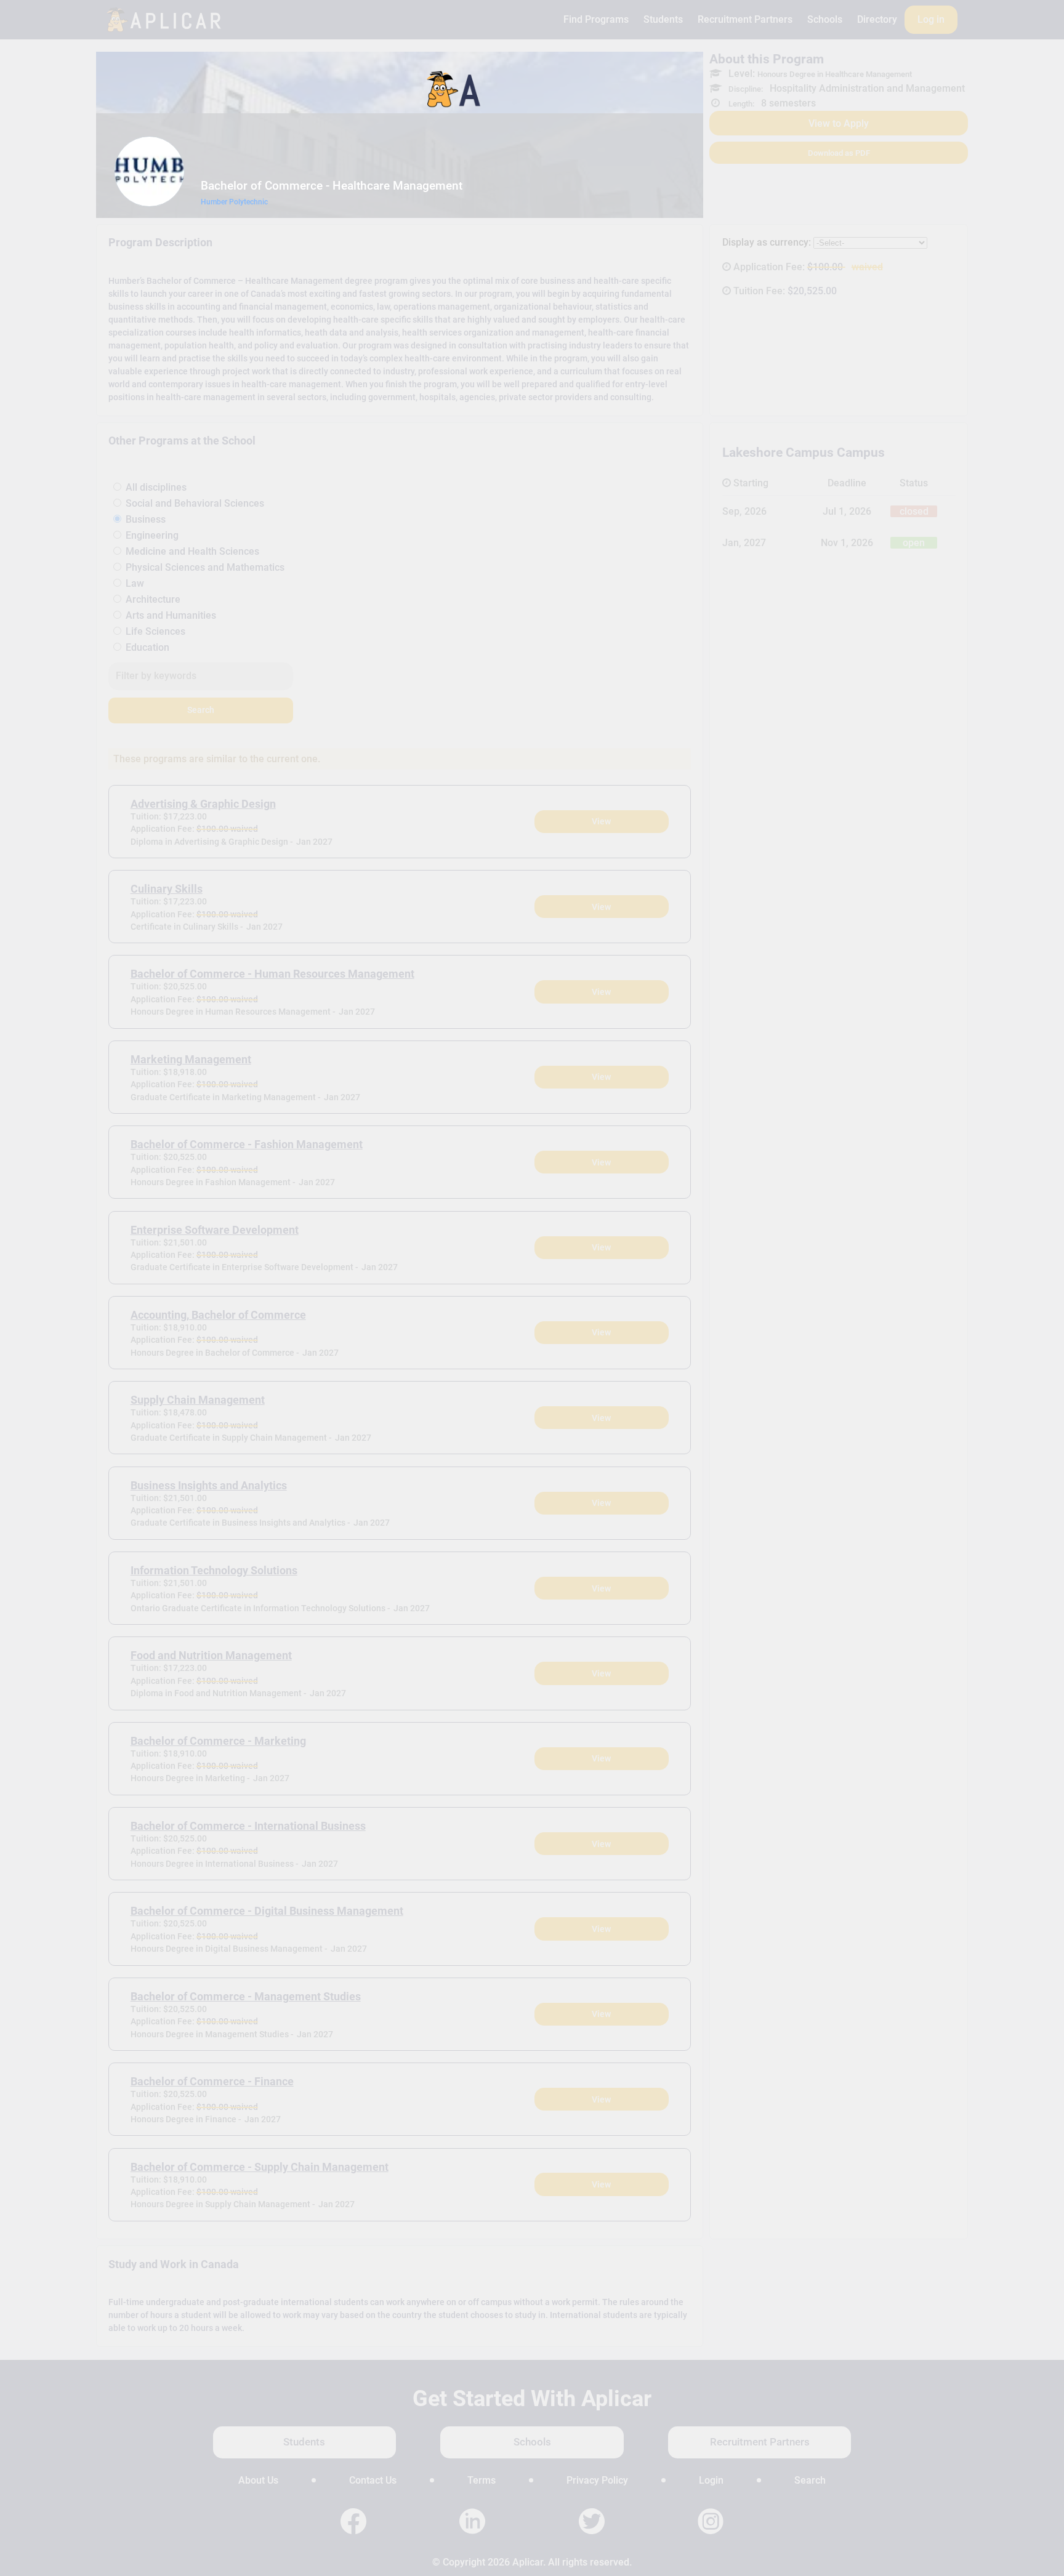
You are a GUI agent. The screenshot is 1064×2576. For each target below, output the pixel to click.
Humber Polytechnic (234, 202)
